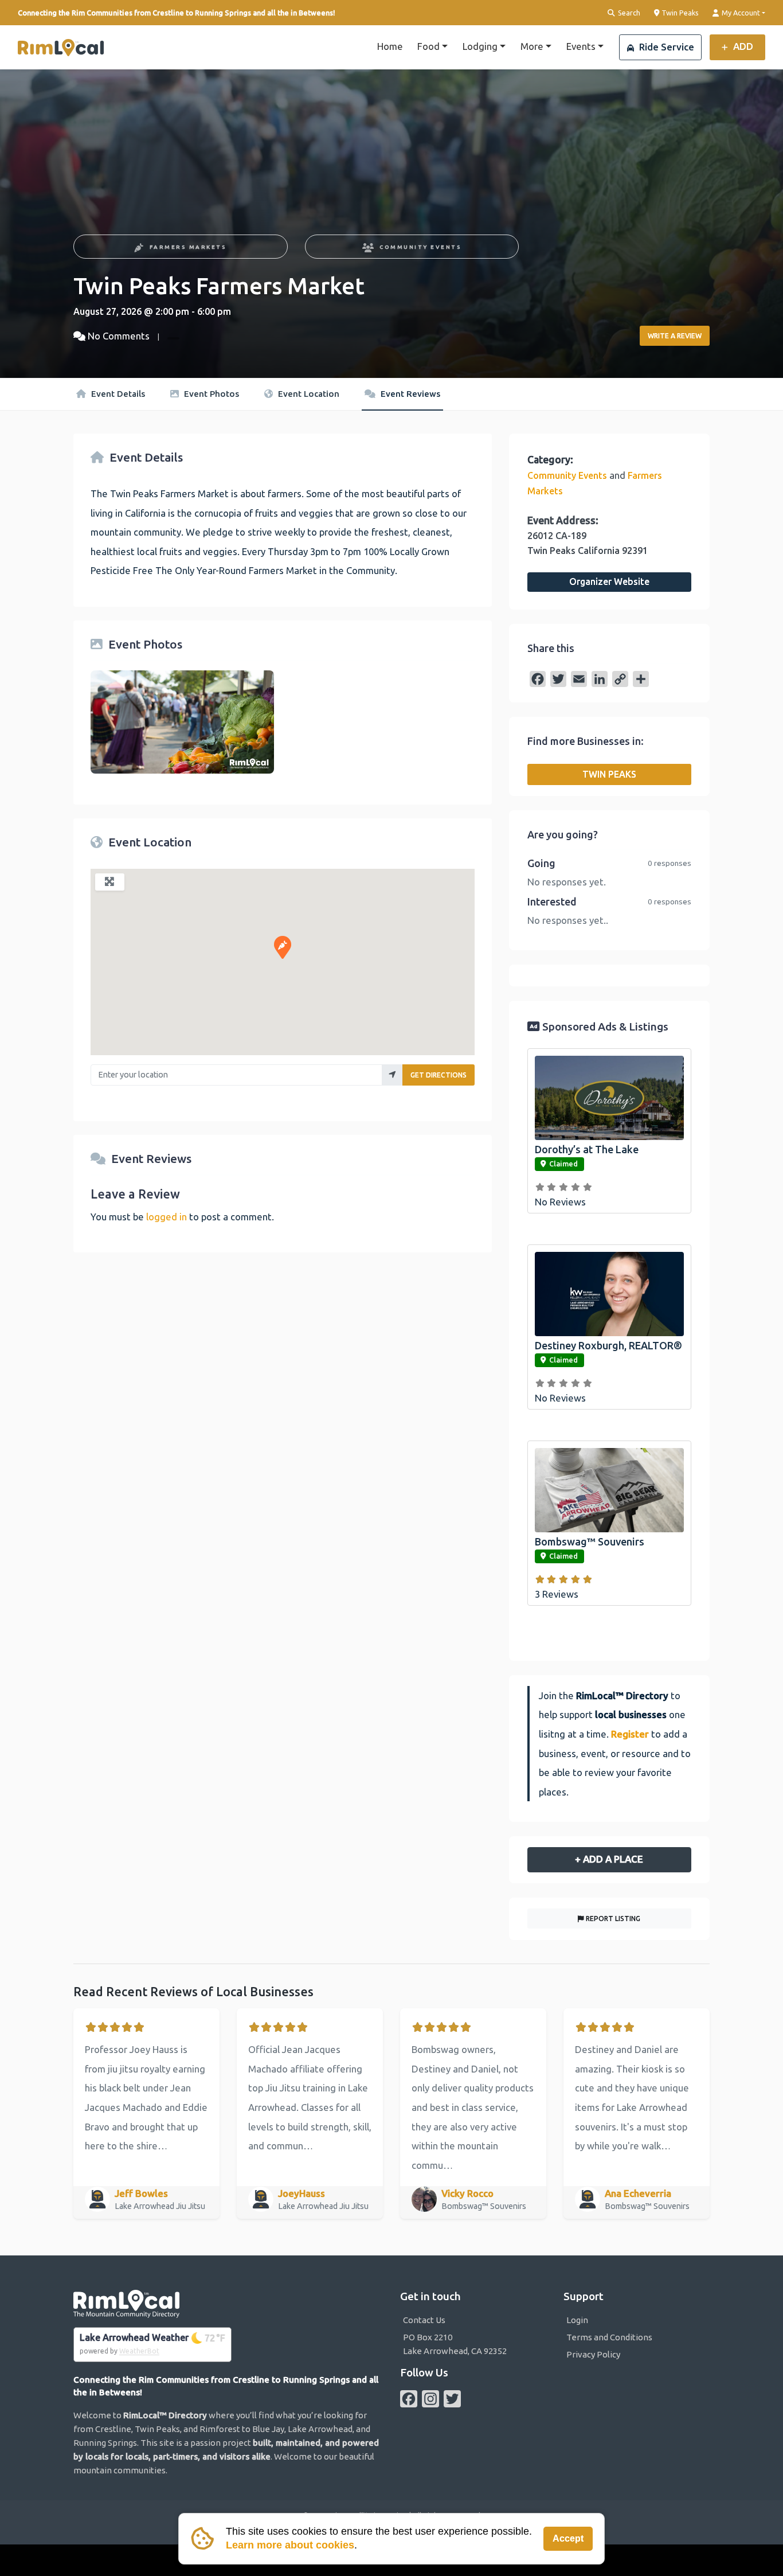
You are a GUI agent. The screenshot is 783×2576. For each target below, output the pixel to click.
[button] (283, 947)
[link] (61, 48)
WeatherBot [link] (139, 2351)
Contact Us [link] (424, 2320)
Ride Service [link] (665, 47)
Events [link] (581, 46)
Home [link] (390, 46)
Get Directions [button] (439, 1075)
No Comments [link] (119, 336)
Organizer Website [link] (609, 581)
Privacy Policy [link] (593, 2354)
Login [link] (577, 2320)
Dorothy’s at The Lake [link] (587, 1149)
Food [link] (428, 46)
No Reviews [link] (560, 1202)
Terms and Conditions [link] (609, 2337)
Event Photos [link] (210, 394)
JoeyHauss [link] (302, 2193)
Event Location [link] (308, 394)
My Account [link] (740, 13)
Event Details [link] (117, 394)
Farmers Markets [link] (188, 247)
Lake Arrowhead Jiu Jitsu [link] (161, 2206)
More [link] (532, 46)
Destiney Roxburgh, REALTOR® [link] (608, 1345)
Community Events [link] (420, 247)
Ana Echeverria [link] (638, 2193)
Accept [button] (568, 2538)
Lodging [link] (480, 46)
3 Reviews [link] (557, 1594)
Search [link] (628, 13)
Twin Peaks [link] (679, 12)
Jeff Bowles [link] (141, 2193)
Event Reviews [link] (409, 394)
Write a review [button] (675, 336)
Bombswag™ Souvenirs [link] (590, 1541)
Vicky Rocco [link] (467, 2193)
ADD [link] (742, 46)
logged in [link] (167, 1217)
